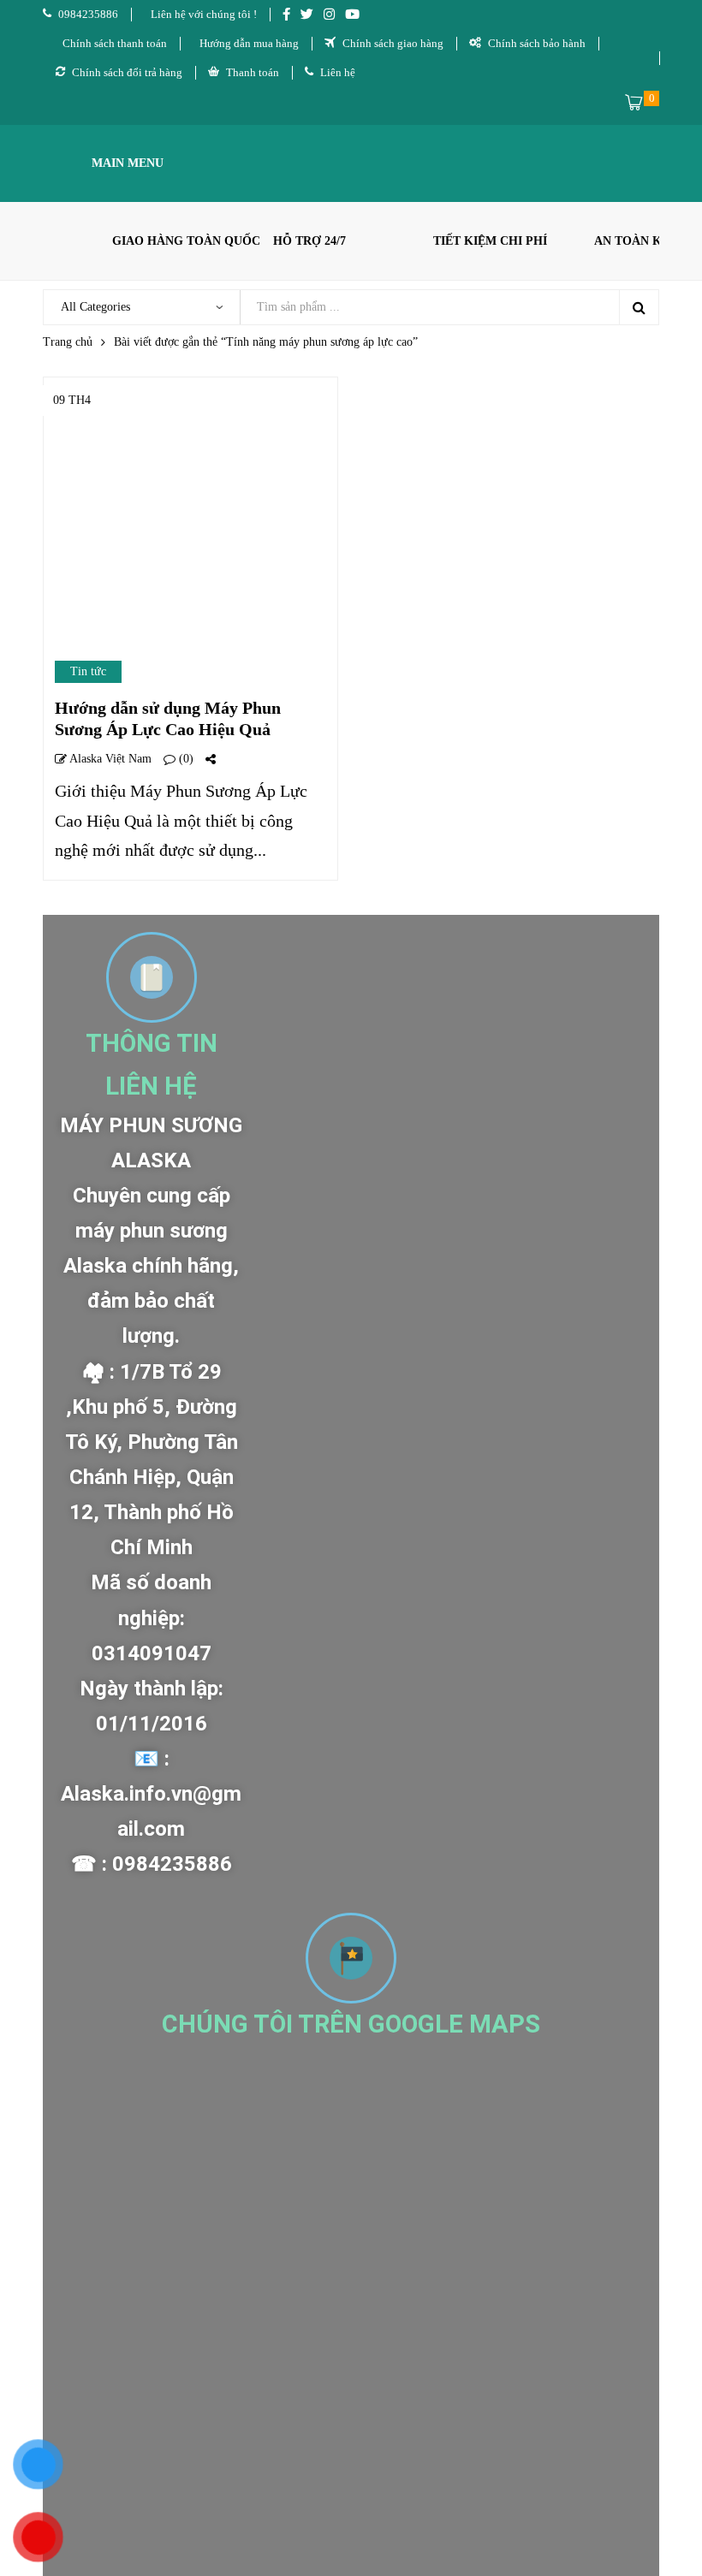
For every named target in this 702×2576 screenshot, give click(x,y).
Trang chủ (68, 342)
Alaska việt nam (109, 759)
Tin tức (88, 671)
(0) (184, 759)
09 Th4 (72, 400)
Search (639, 307)
